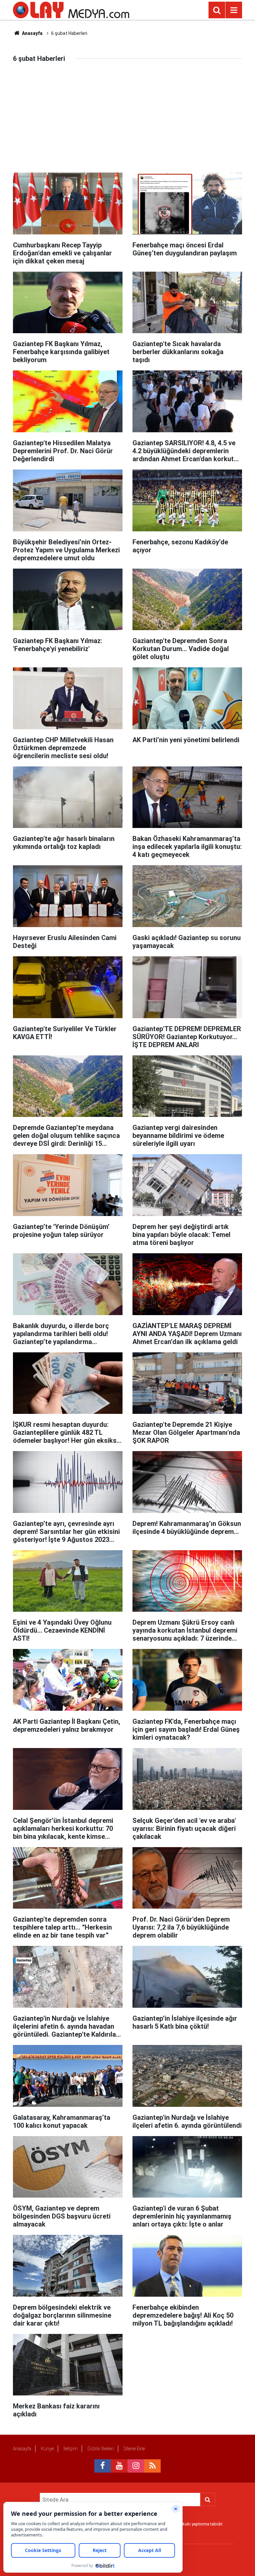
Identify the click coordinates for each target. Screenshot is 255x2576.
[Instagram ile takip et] (136, 2466)
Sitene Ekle (134, 2449)
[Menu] (234, 10)
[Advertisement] (127, 123)
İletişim (71, 2449)
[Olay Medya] (71, 9)
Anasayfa (32, 33)
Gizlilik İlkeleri (101, 2449)
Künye (47, 2449)
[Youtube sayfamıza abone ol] (119, 2466)
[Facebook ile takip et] (103, 2466)
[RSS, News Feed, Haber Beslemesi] (152, 2466)
